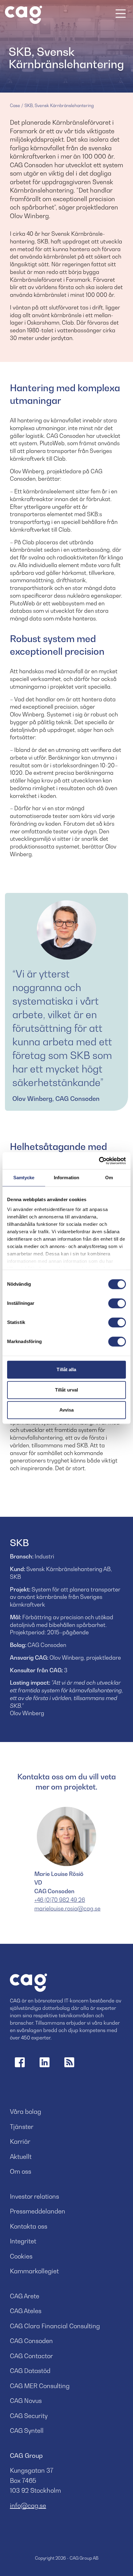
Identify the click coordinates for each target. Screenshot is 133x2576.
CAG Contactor (31, 2356)
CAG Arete (25, 2296)
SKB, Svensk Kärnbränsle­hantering (59, 105)
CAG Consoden (31, 2341)
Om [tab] (109, 1178)
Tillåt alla (66, 1369)
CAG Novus (26, 2401)
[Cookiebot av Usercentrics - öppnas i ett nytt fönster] (99, 1161)
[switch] (117, 1303)
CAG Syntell (27, 2431)
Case (15, 105)
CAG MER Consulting (40, 2386)
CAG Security (29, 2416)
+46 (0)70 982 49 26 (60, 1900)
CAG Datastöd (30, 2371)
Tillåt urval (66, 1390)
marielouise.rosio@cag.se (67, 1908)
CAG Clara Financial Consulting (55, 2326)
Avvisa (67, 1410)
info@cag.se (28, 2506)
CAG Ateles (26, 2311)
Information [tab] (66, 1178)
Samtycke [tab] (24, 1178)
